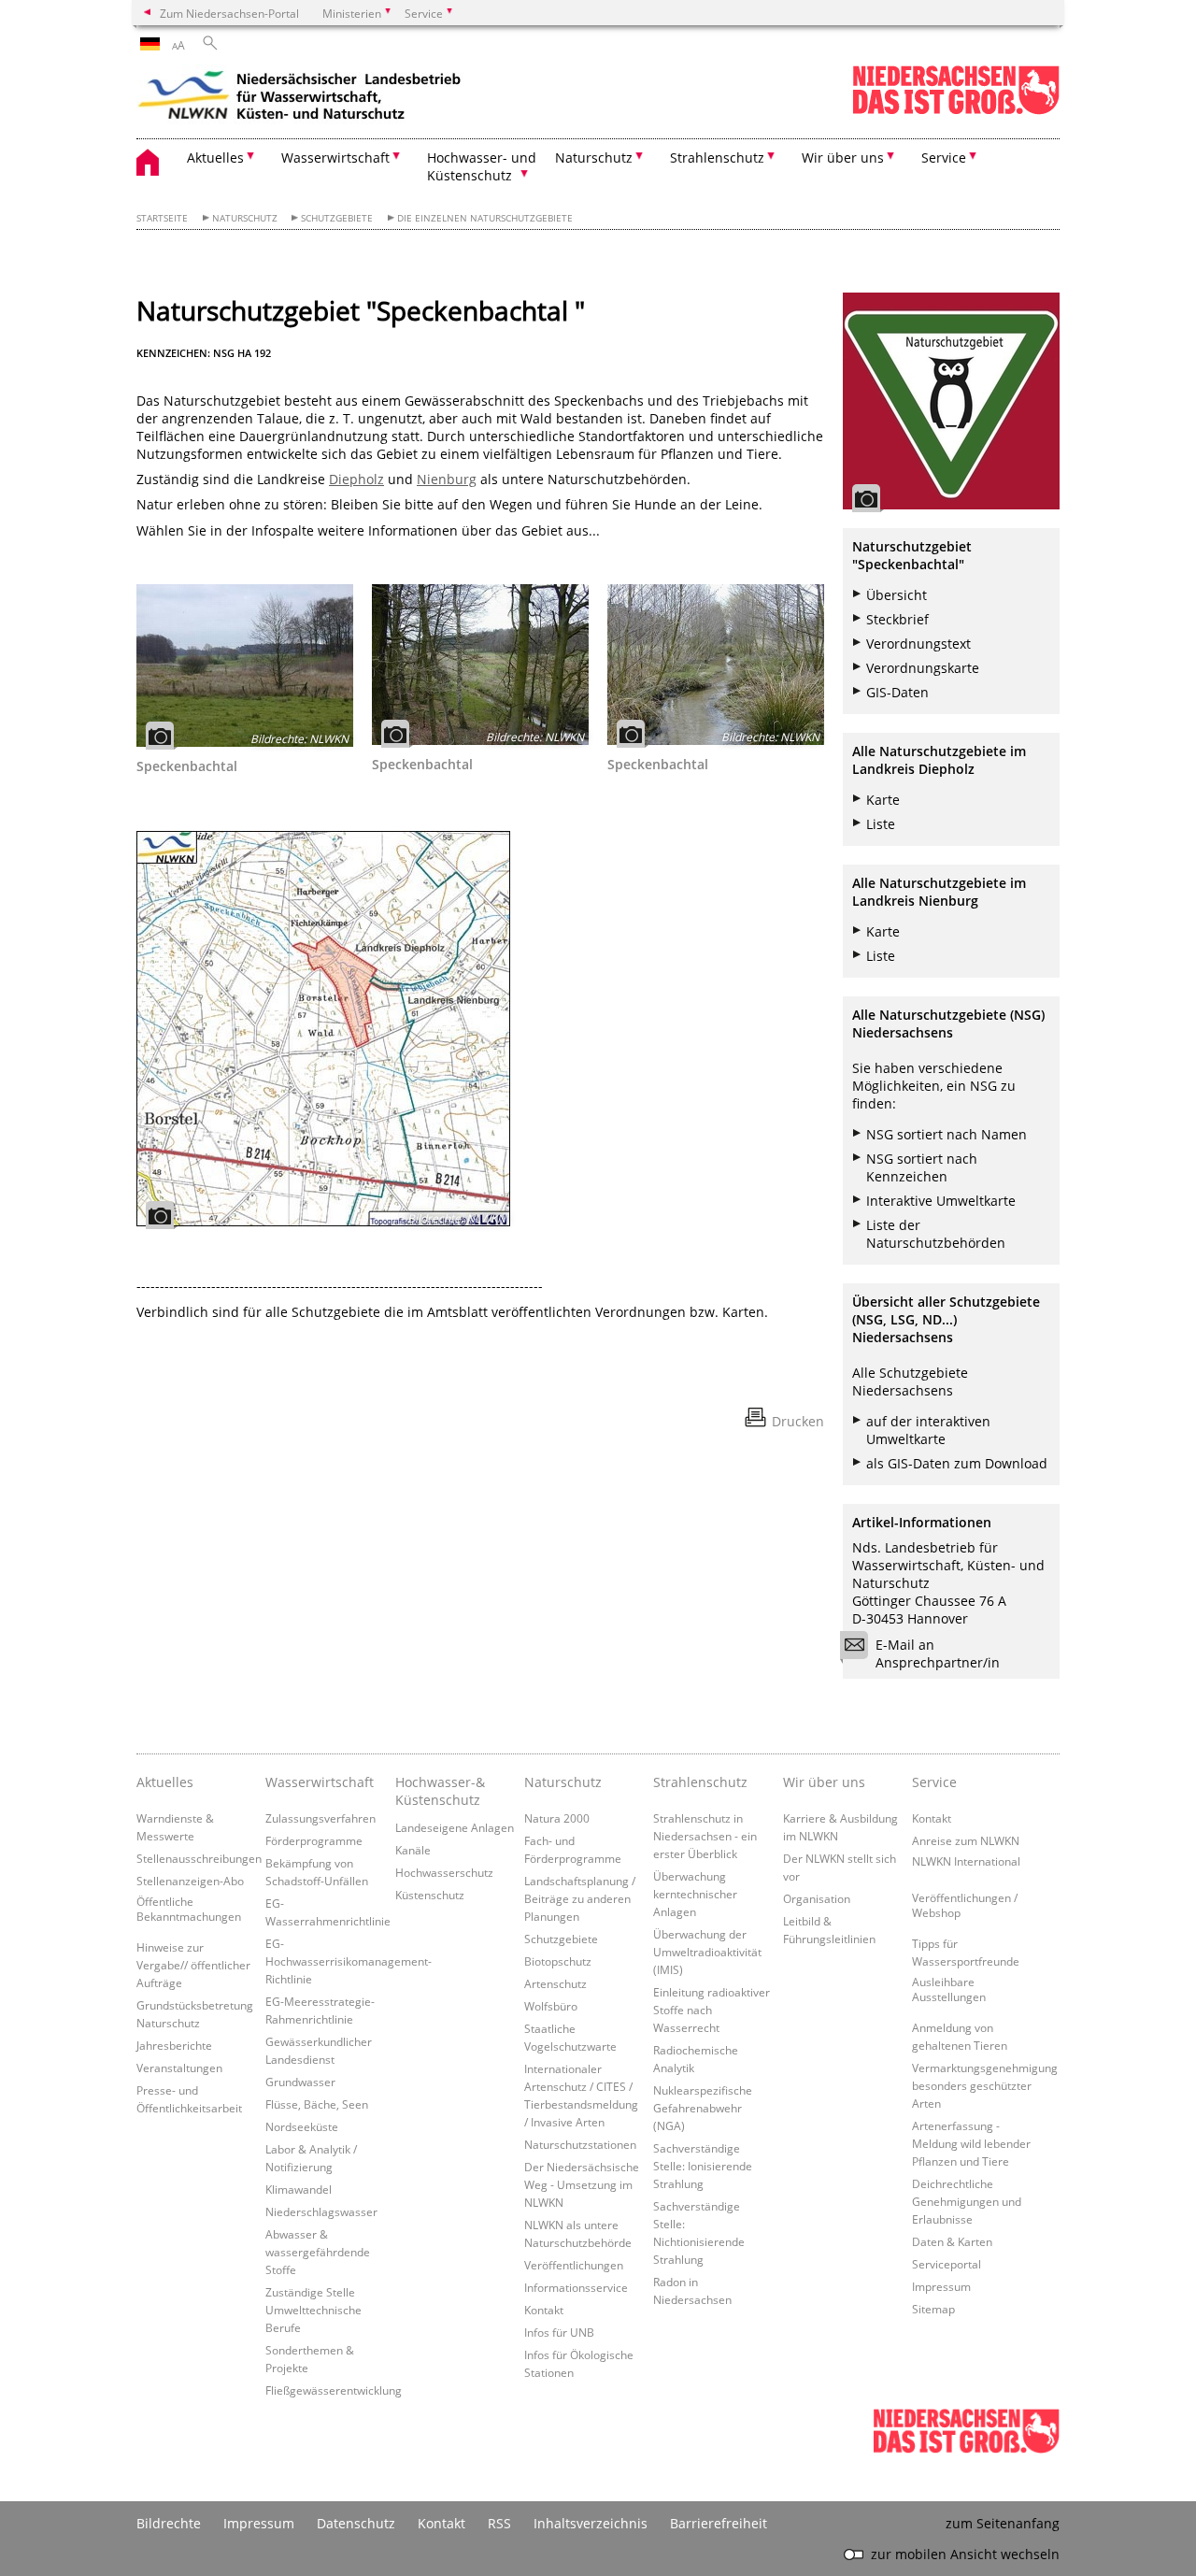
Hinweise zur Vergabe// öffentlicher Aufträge (193, 1965)
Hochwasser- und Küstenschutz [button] (482, 166)
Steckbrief (897, 619)
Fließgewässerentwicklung (334, 2390)
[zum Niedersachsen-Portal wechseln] (956, 111)
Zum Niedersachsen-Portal (229, 13)
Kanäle (413, 1850)
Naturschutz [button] (594, 157)
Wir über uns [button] (843, 157)
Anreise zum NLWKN (966, 1840)
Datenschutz (356, 2523)
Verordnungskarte (923, 668)
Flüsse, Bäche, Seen (317, 2104)
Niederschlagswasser (321, 2211)
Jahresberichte (174, 2045)
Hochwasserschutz (444, 1872)
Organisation (817, 1898)
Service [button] (944, 157)
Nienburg (447, 479)
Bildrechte (169, 2523)
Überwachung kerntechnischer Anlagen (695, 1894)
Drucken (798, 1421)
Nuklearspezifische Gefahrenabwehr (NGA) (703, 2108)
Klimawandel (299, 2189)
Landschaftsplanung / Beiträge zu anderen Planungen (580, 1898)
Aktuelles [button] (215, 157)
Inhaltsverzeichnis (591, 2523)
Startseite (162, 218)
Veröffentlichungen (574, 2265)
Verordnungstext (918, 644)
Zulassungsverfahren (320, 1818)
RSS (499, 2523)
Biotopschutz (558, 1961)
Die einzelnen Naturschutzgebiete (485, 218)
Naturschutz (245, 218)
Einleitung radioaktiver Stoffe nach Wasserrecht (712, 2010)
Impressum (941, 2286)
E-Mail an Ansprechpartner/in (938, 1653)
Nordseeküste (302, 2126)
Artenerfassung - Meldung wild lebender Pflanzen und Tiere (971, 2143)
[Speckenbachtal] (245, 665)
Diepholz (356, 479)
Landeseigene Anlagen (455, 1827)
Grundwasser (300, 2082)
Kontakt (544, 2310)
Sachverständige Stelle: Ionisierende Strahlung (703, 2166)
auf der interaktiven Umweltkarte (928, 1430)
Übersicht (897, 595)
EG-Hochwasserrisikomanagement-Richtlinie (349, 1961)
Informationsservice (576, 2287)
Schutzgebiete (337, 218)
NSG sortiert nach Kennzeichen (922, 1167)
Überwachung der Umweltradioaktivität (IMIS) (707, 1952)
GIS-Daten (897, 692)
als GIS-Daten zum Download (957, 1463)
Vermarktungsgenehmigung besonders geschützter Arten (985, 2085)
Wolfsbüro (551, 2006)
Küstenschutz (430, 1895)
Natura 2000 (557, 1818)
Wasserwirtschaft (320, 1782)
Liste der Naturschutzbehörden (936, 1234)
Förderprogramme (314, 1840)
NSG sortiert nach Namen (947, 1134)
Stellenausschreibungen (199, 1858)
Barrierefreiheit (719, 2523)
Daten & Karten (952, 2241)
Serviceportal (947, 2264)
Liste (881, 824)
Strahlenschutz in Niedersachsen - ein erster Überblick (705, 1836)
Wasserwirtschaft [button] (335, 157)
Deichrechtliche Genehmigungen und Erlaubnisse (967, 2201)
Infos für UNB (559, 2332)
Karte (883, 800)
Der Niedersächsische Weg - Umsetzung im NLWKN (582, 2184)
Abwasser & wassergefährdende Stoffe (318, 2252)
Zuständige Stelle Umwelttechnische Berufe (313, 2310)
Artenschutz (555, 1983)
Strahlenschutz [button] (717, 157)
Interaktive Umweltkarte (941, 1201)
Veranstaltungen (179, 2068)
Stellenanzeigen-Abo (190, 1881)
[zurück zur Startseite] (300, 98)
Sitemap (933, 2309)
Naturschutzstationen (580, 2144)
